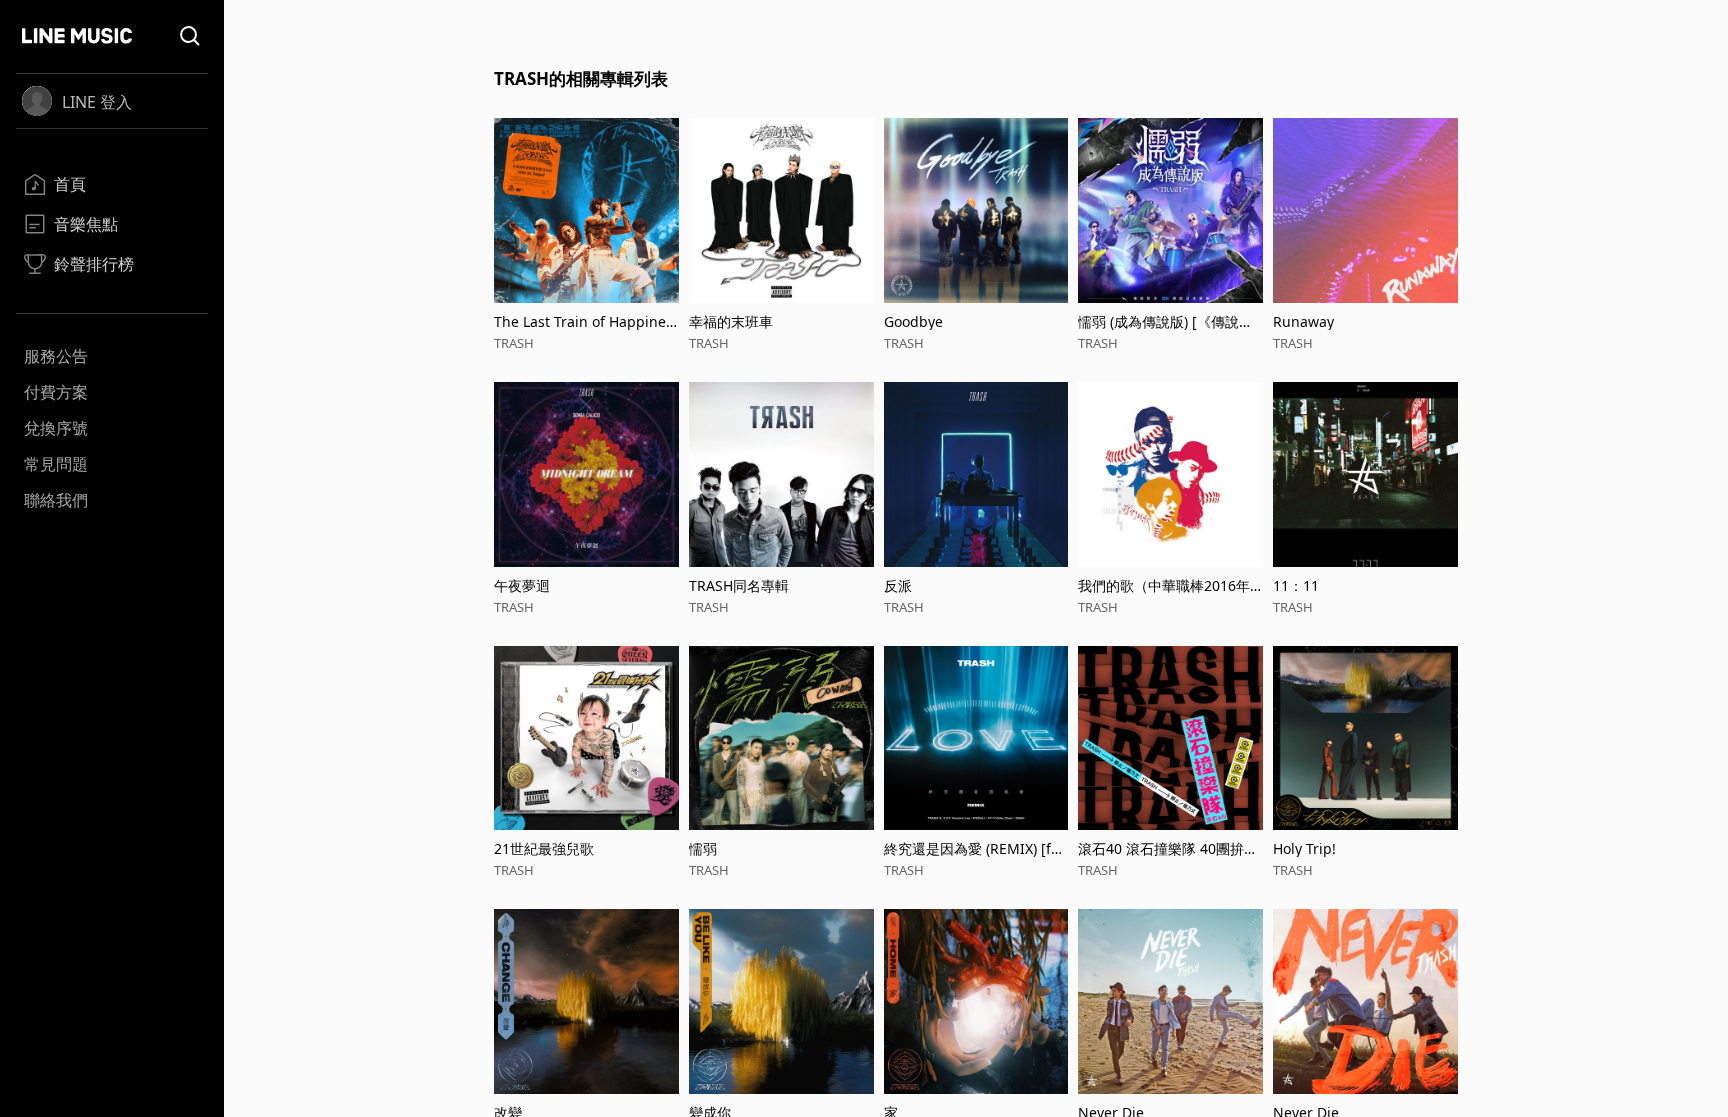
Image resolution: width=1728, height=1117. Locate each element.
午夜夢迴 (522, 585)
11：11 (1296, 585)
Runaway (1303, 321)
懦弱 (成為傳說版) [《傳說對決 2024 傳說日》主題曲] (1165, 321)
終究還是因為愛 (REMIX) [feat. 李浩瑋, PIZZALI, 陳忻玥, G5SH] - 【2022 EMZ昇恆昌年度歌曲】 (975, 848)
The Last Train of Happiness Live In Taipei (583, 321)
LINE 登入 (97, 102)
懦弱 (703, 848)
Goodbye (913, 321)
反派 (898, 585)
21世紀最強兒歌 (544, 848)
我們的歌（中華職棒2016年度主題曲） (1164, 585)
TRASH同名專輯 (739, 585)
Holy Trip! (1304, 848)
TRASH (514, 343)
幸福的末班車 (731, 321)
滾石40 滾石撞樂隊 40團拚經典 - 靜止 (1168, 848)
